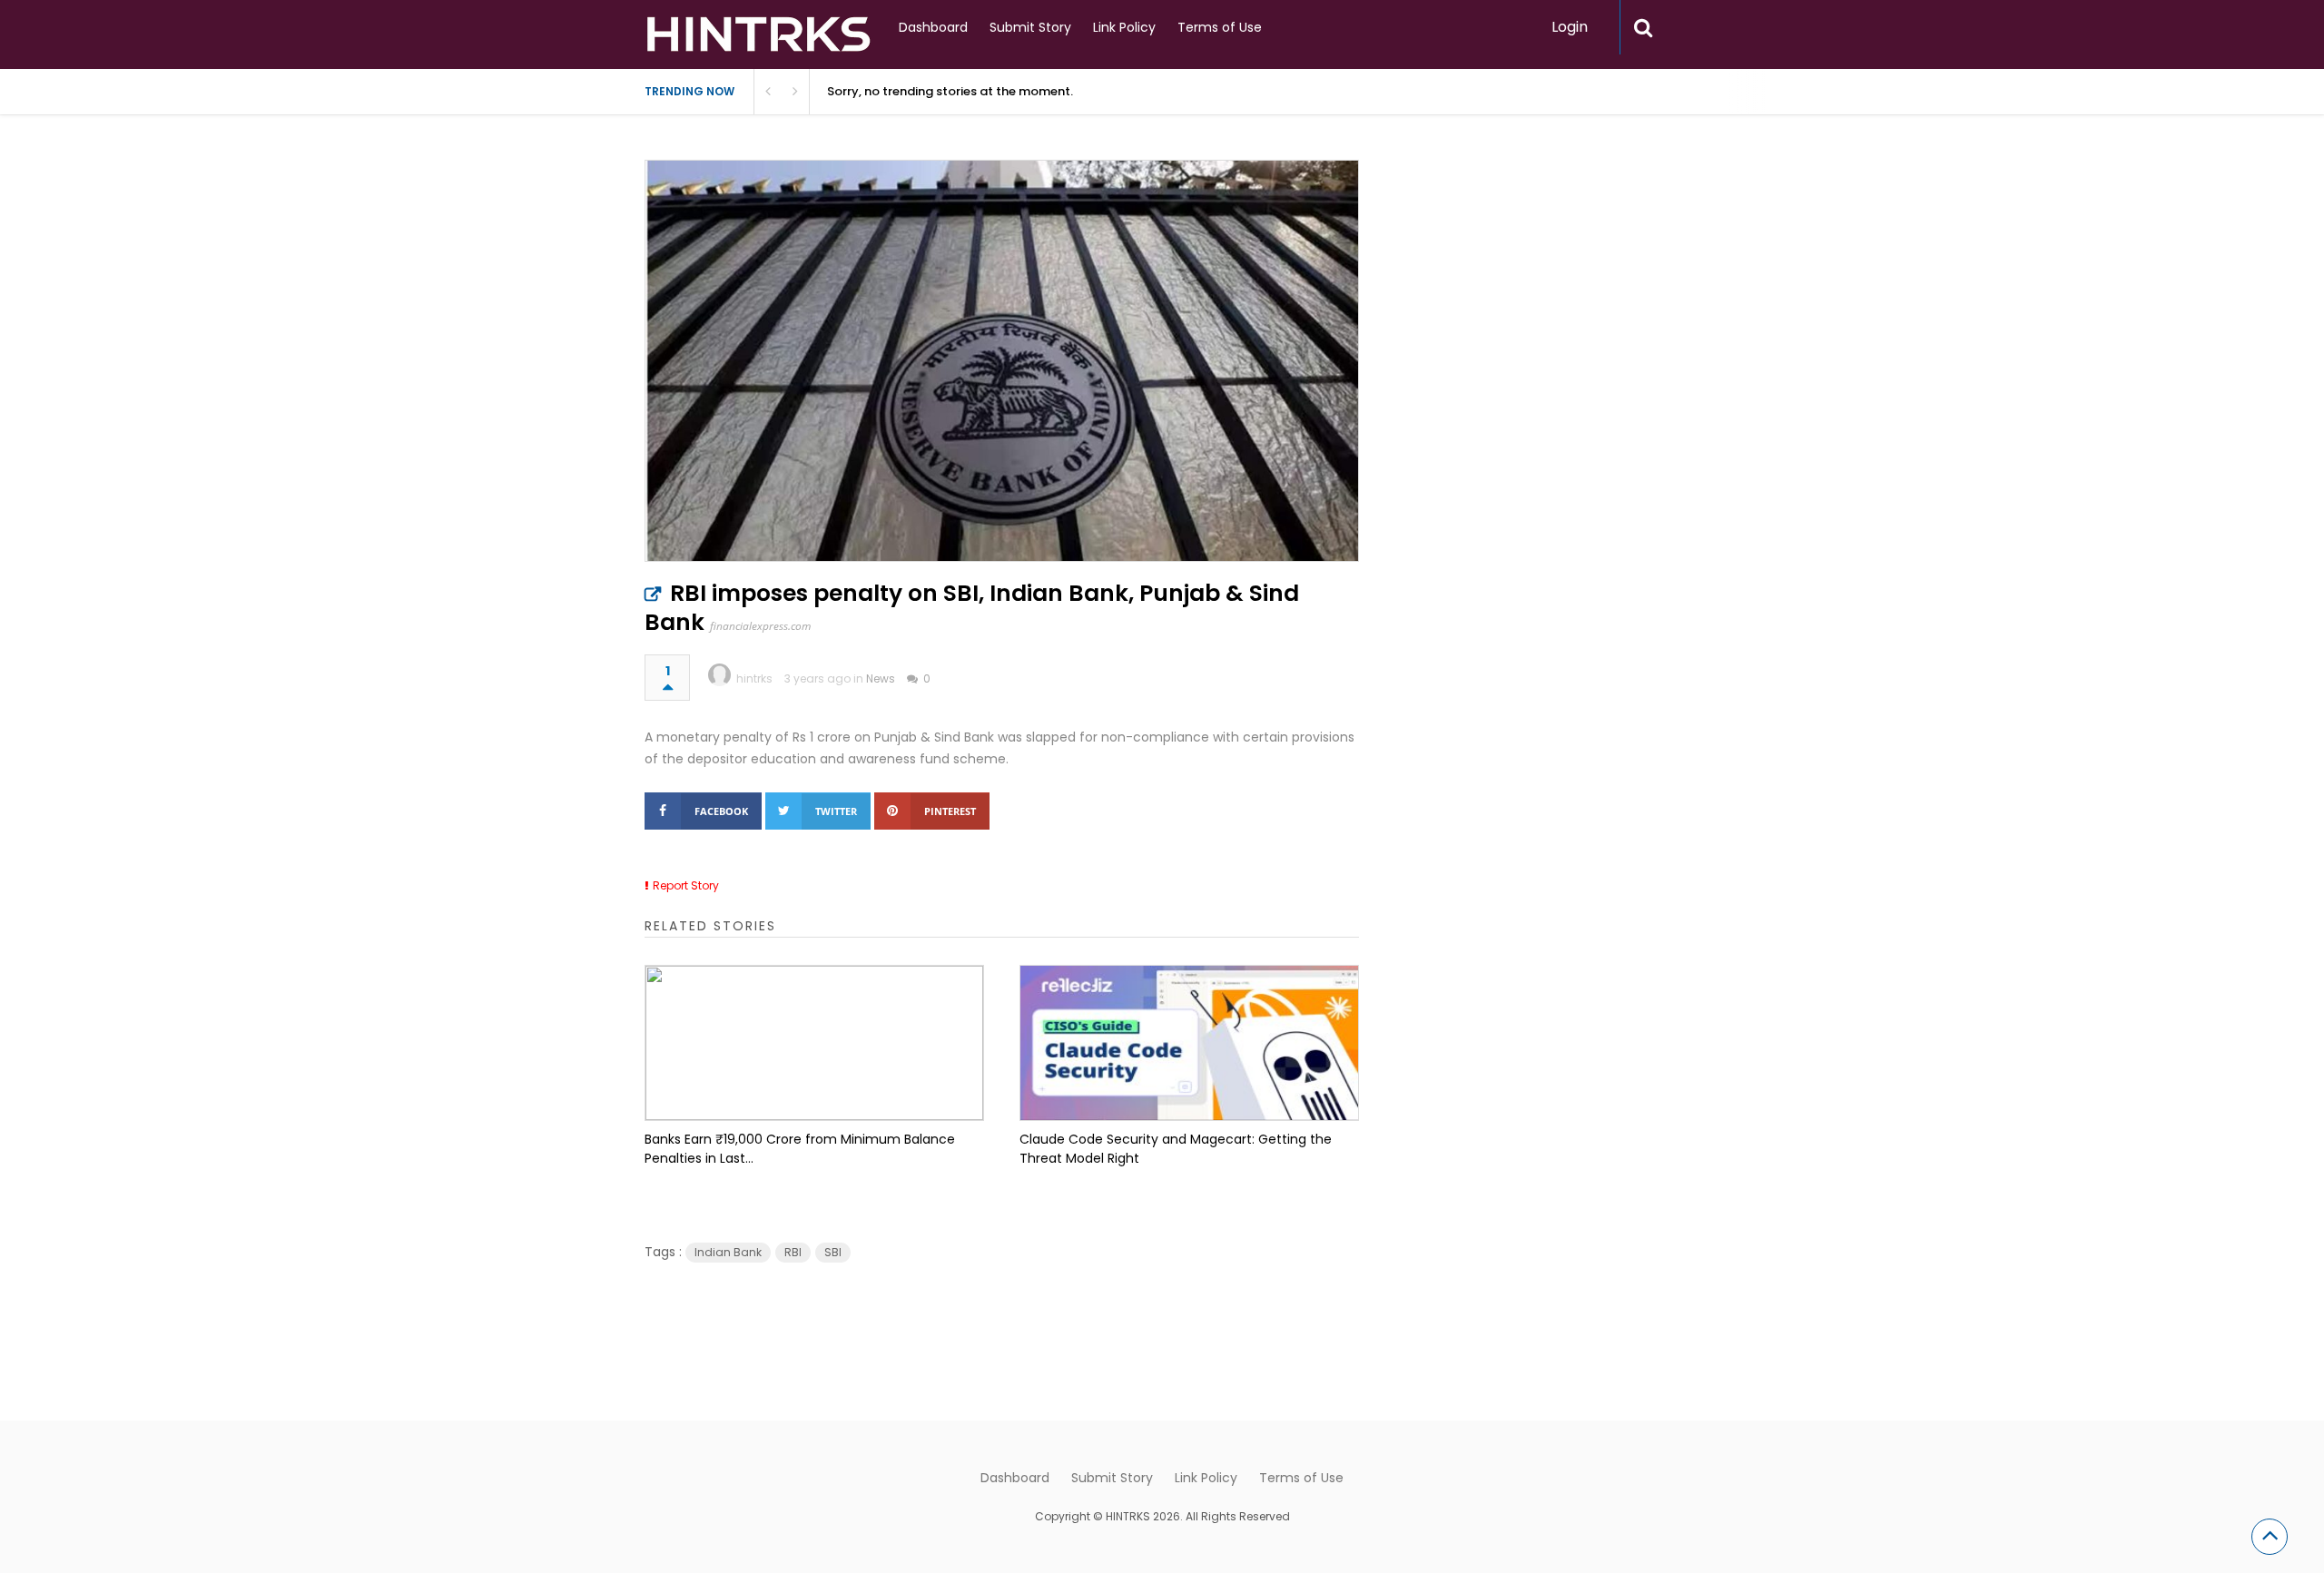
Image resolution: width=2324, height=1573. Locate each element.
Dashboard (933, 27)
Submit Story (1030, 27)
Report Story (686, 885)
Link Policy (1124, 27)
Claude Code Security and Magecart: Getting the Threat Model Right (1176, 1149)
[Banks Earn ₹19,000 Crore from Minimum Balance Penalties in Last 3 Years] (814, 1043)
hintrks (754, 678)
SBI (833, 1252)
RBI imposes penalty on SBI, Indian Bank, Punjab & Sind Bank (972, 608)
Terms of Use (1220, 27)
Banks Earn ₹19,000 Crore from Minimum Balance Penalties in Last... (800, 1149)
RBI (793, 1252)
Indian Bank (728, 1252)
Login (1570, 27)
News (881, 678)
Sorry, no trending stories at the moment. (950, 91)
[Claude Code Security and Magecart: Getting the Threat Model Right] (1189, 1043)
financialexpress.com (760, 626)
